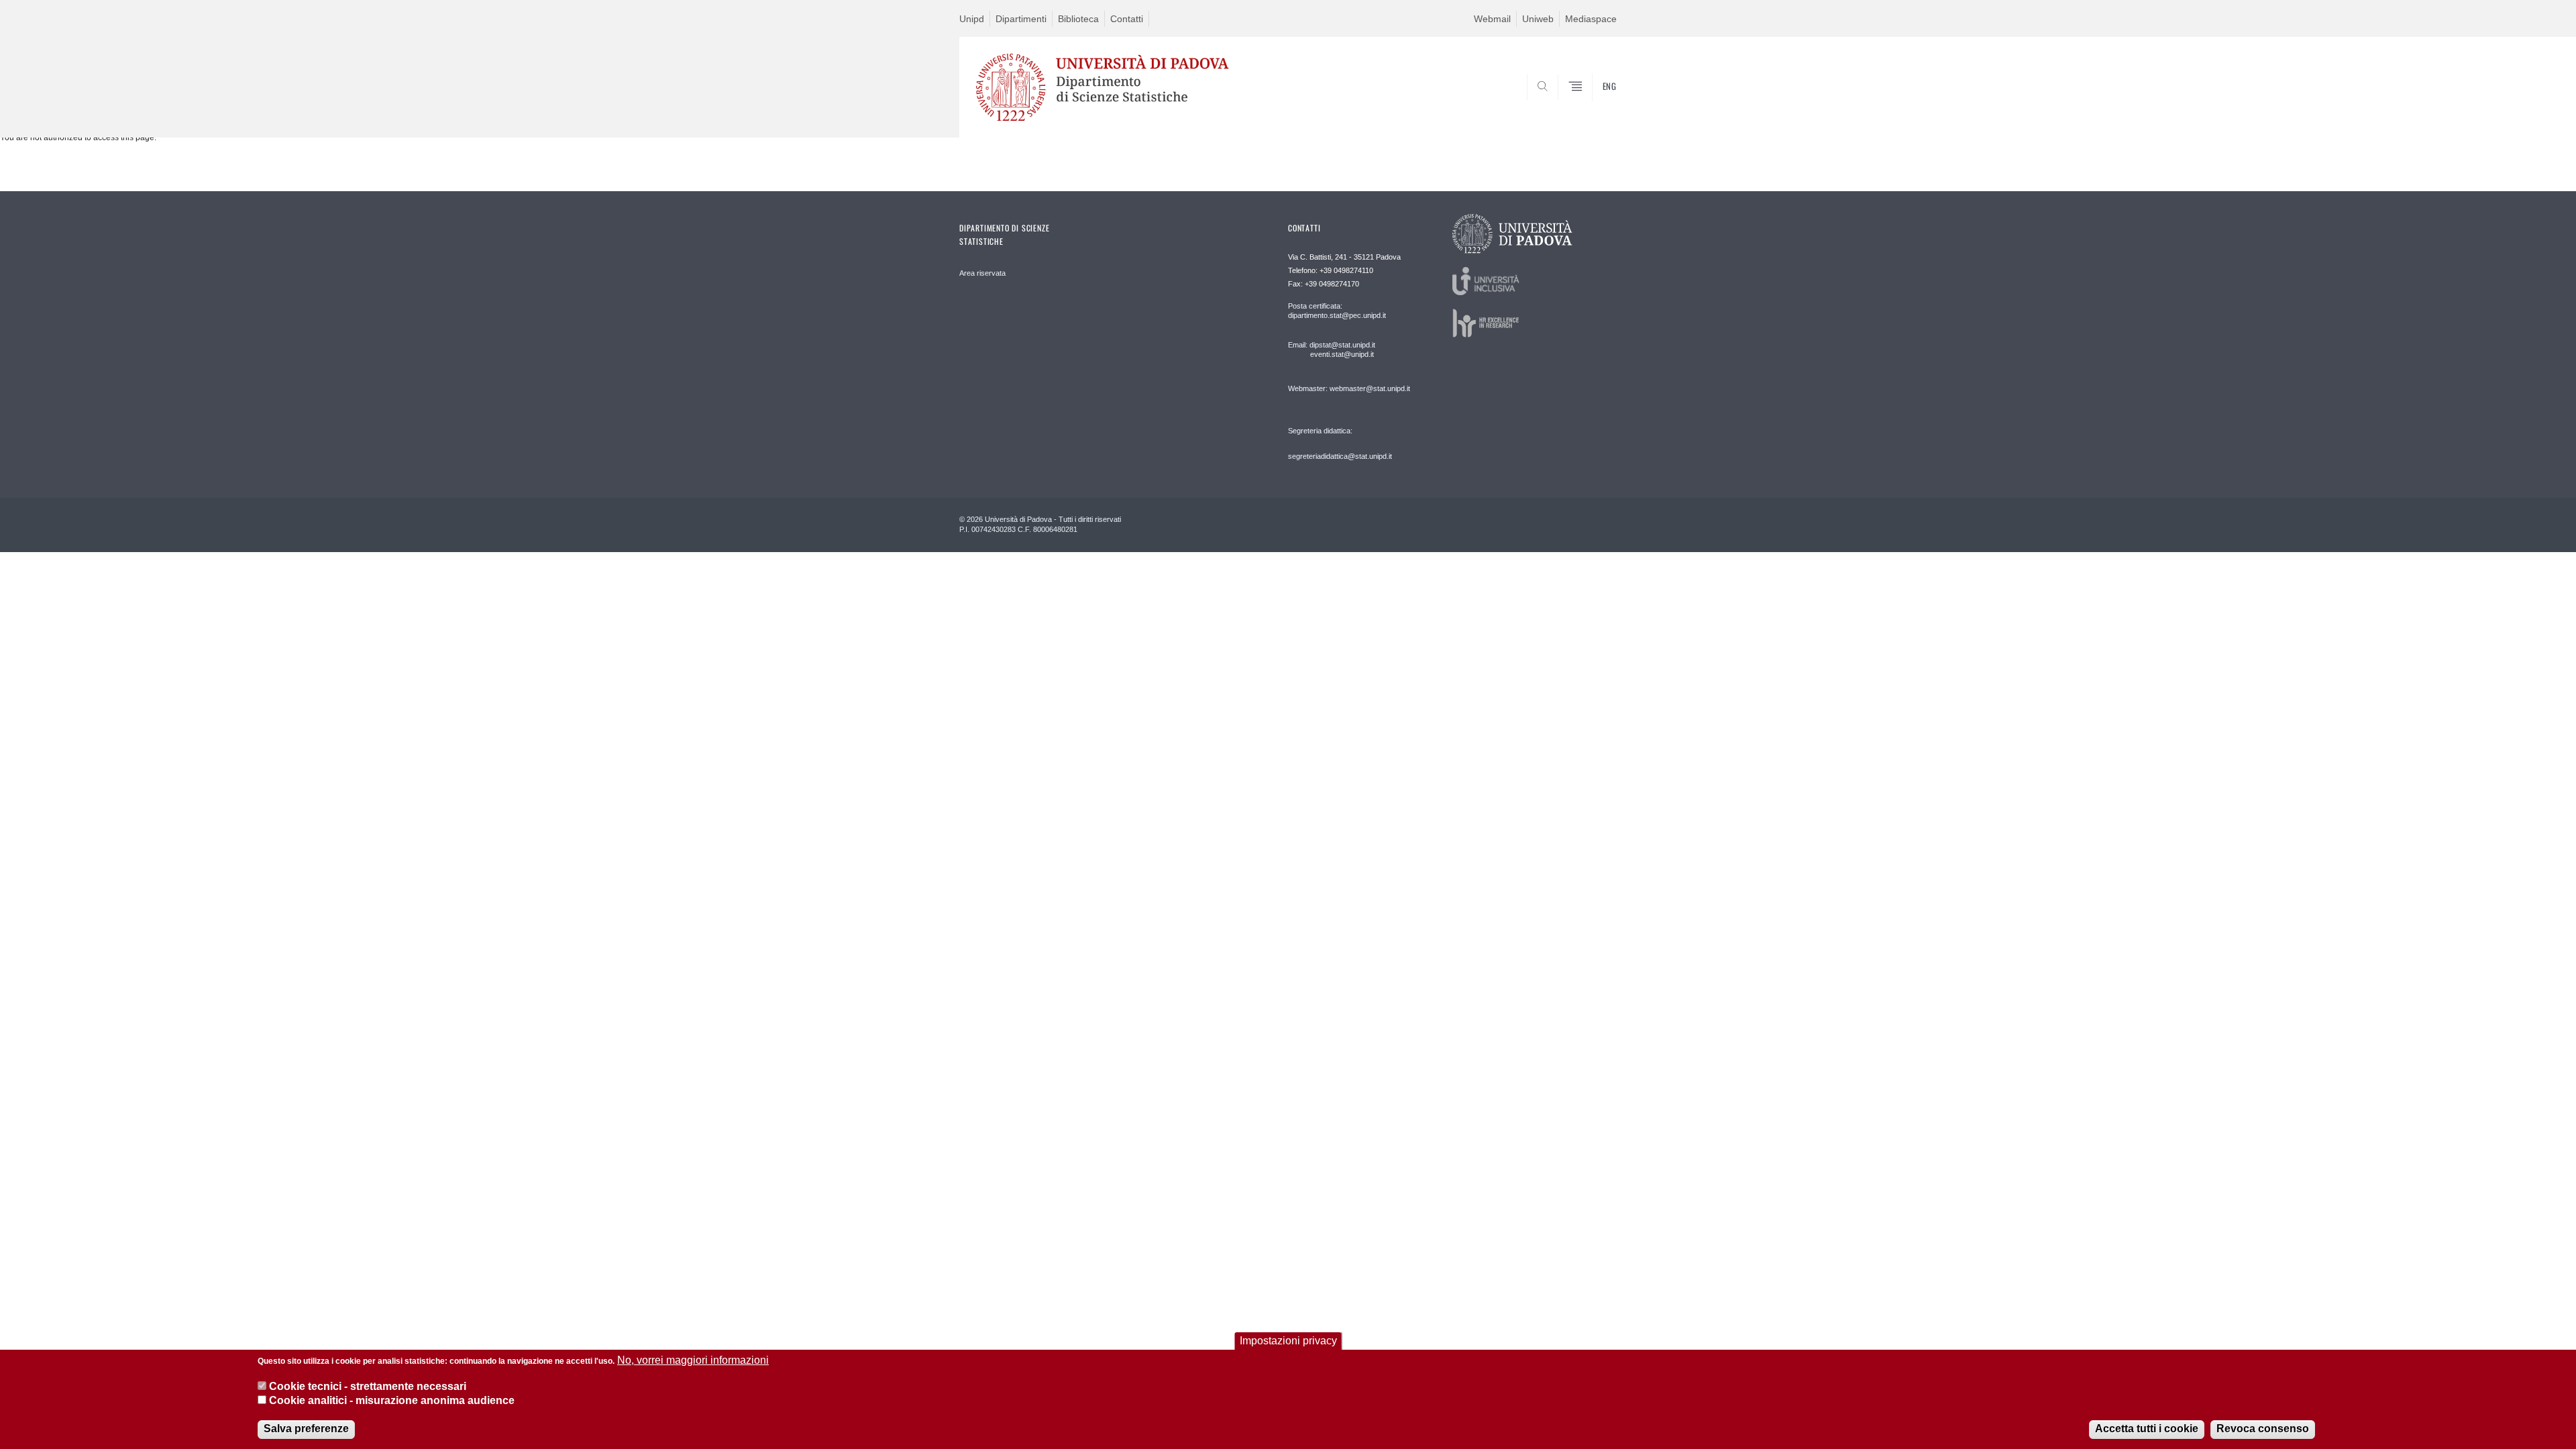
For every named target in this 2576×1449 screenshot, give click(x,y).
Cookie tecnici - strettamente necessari (368, 1386)
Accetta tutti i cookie (2147, 1429)
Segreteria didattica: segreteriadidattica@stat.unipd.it (1340, 444)
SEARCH (1593, 105)
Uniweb (1538, 19)
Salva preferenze (306, 1429)
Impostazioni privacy (1288, 1341)
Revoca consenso (2263, 1429)
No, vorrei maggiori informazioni (693, 1360)
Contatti (1127, 19)
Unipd (972, 19)
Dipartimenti (1021, 19)
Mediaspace (1591, 19)
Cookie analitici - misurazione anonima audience (392, 1401)
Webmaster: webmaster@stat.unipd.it (1349, 388)
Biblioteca (1078, 19)
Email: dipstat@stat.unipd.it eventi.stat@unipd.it (1332, 350)
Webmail (1492, 19)
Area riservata (982, 273)
